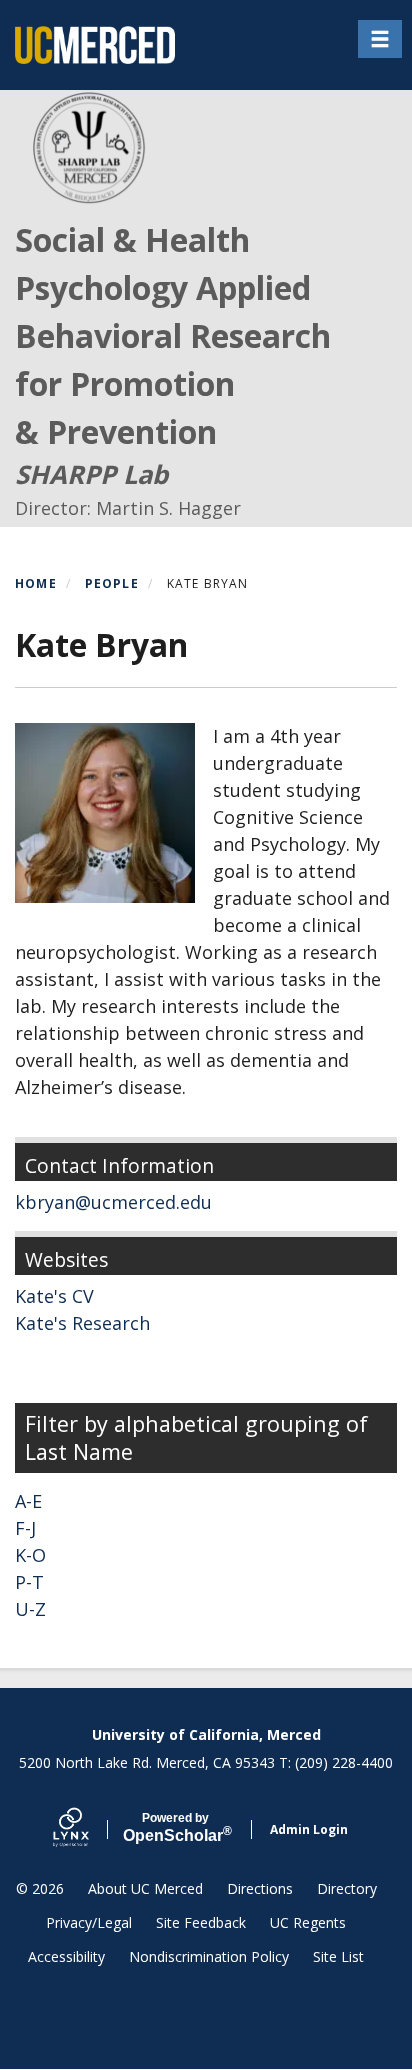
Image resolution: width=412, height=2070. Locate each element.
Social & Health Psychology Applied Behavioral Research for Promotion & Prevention (173, 335)
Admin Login (309, 1829)
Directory (347, 1888)
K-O (30, 1555)
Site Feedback (201, 1922)
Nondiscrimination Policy (209, 1956)
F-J (25, 1528)
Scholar (175, 1828)
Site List (338, 1956)
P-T (29, 1582)
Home (36, 583)
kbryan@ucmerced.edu (113, 1202)
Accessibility (66, 1956)
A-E (28, 1501)
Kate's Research (82, 1323)
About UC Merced (145, 1888)
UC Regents (308, 1922)
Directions (260, 1888)
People (112, 583)
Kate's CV (54, 1296)
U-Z (30, 1609)
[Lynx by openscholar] (88, 1829)
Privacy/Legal (89, 1922)
